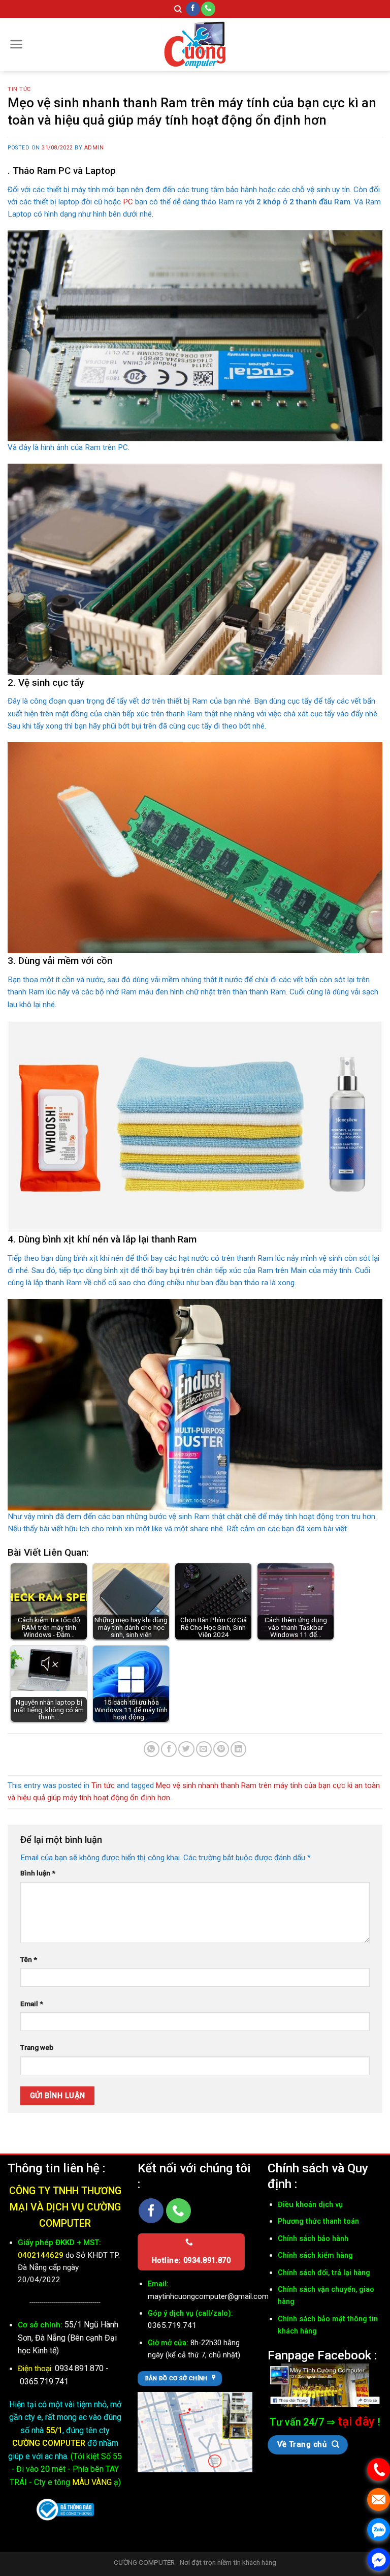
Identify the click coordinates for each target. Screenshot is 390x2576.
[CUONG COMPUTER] (195, 44)
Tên (29, 1959)
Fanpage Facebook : (322, 2355)
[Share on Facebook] (169, 1749)
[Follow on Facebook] (193, 9)
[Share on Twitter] (186, 1749)
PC (128, 202)
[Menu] (17, 44)
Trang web (37, 2047)
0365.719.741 (44, 2382)
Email (32, 2004)
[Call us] (208, 9)
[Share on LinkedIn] (238, 1749)
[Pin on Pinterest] (221, 1749)
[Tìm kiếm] (178, 9)
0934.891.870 (80, 2368)
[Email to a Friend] (204, 1749)
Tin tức (19, 89)
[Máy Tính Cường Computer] (325, 2385)
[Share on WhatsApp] (152, 1749)
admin (94, 148)
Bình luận (38, 1873)
